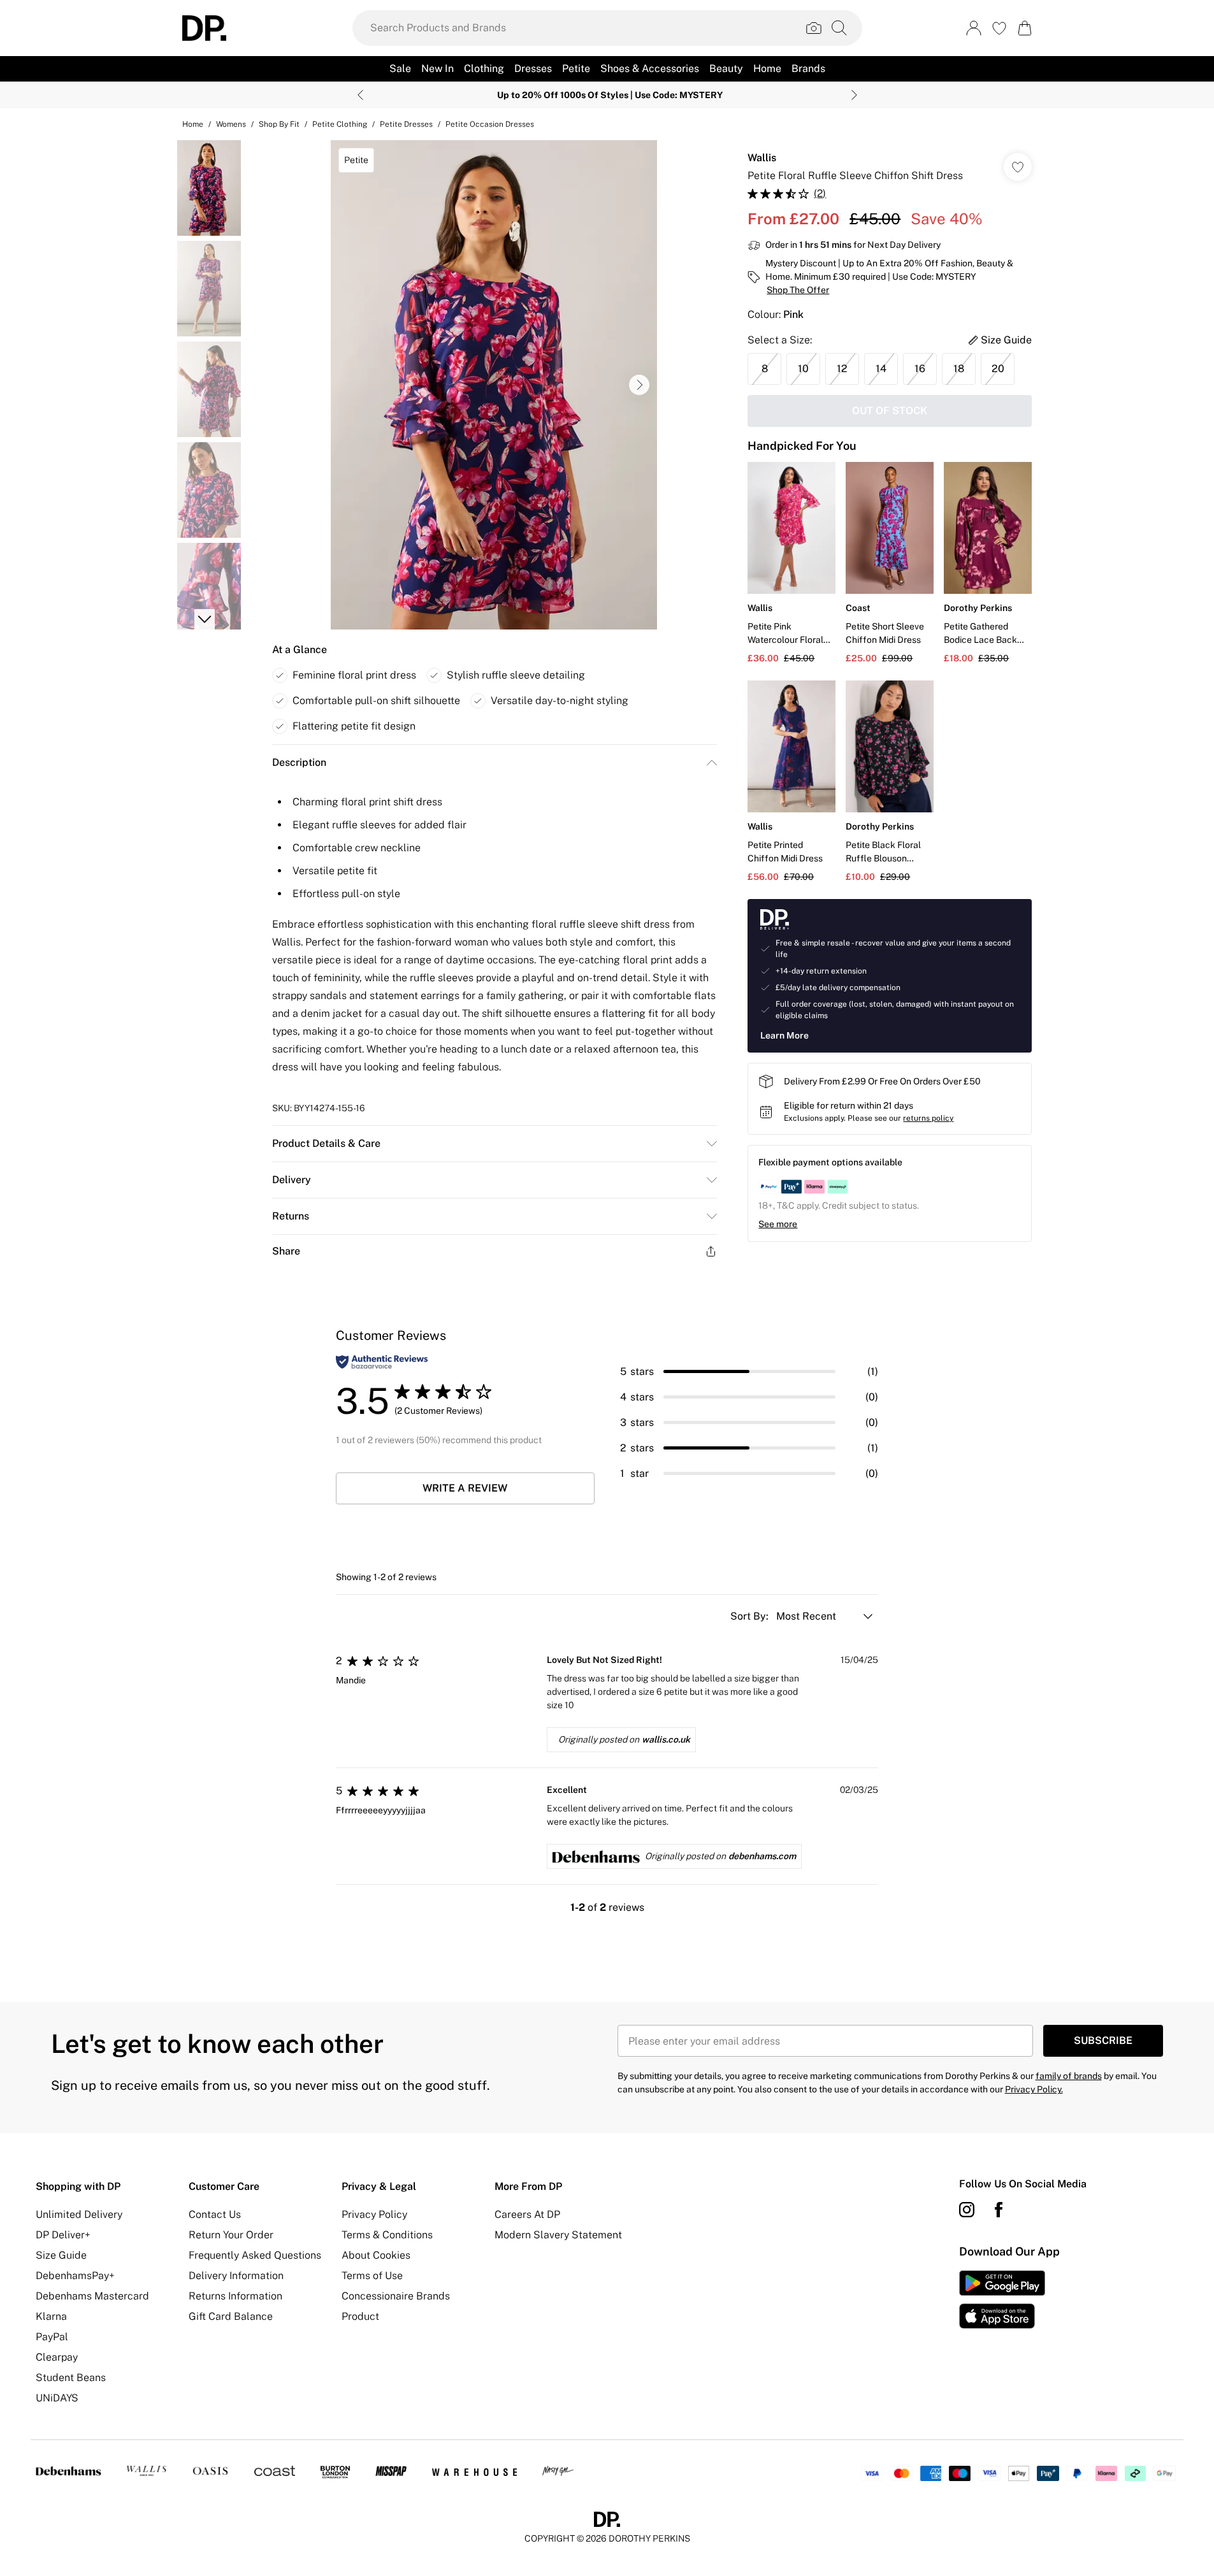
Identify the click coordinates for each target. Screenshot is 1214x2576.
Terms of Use (372, 2276)
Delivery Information (236, 2276)
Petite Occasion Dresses (490, 124)
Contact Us (215, 2214)
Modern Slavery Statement (558, 2235)
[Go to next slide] (639, 385)
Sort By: (751, 1616)
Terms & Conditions (387, 2235)
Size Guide (61, 2255)
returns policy (928, 1118)
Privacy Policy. (1034, 2089)
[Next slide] (854, 95)
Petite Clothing (340, 124)
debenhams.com (762, 1856)
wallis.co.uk (666, 1739)
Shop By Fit (279, 124)
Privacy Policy (374, 2214)
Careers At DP (527, 2214)
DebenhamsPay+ (75, 2276)
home (193, 124)
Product (360, 2316)
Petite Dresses (406, 124)
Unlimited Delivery (79, 2214)
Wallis (762, 158)
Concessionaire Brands (396, 2296)
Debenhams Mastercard (92, 2296)
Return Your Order (231, 2235)
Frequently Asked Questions (255, 2255)
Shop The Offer (798, 290)
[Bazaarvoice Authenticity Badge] (382, 1362)
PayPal (52, 2337)
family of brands (1069, 2076)
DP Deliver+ (63, 2235)
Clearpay (57, 2357)
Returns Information (235, 2296)
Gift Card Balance (231, 2316)
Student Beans (71, 2378)
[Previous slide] (360, 95)
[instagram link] (967, 2210)
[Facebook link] (999, 2210)
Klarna (51, 2316)
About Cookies (376, 2255)
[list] (494, 385)
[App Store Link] (1002, 2299)
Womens (231, 124)
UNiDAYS (57, 2398)
